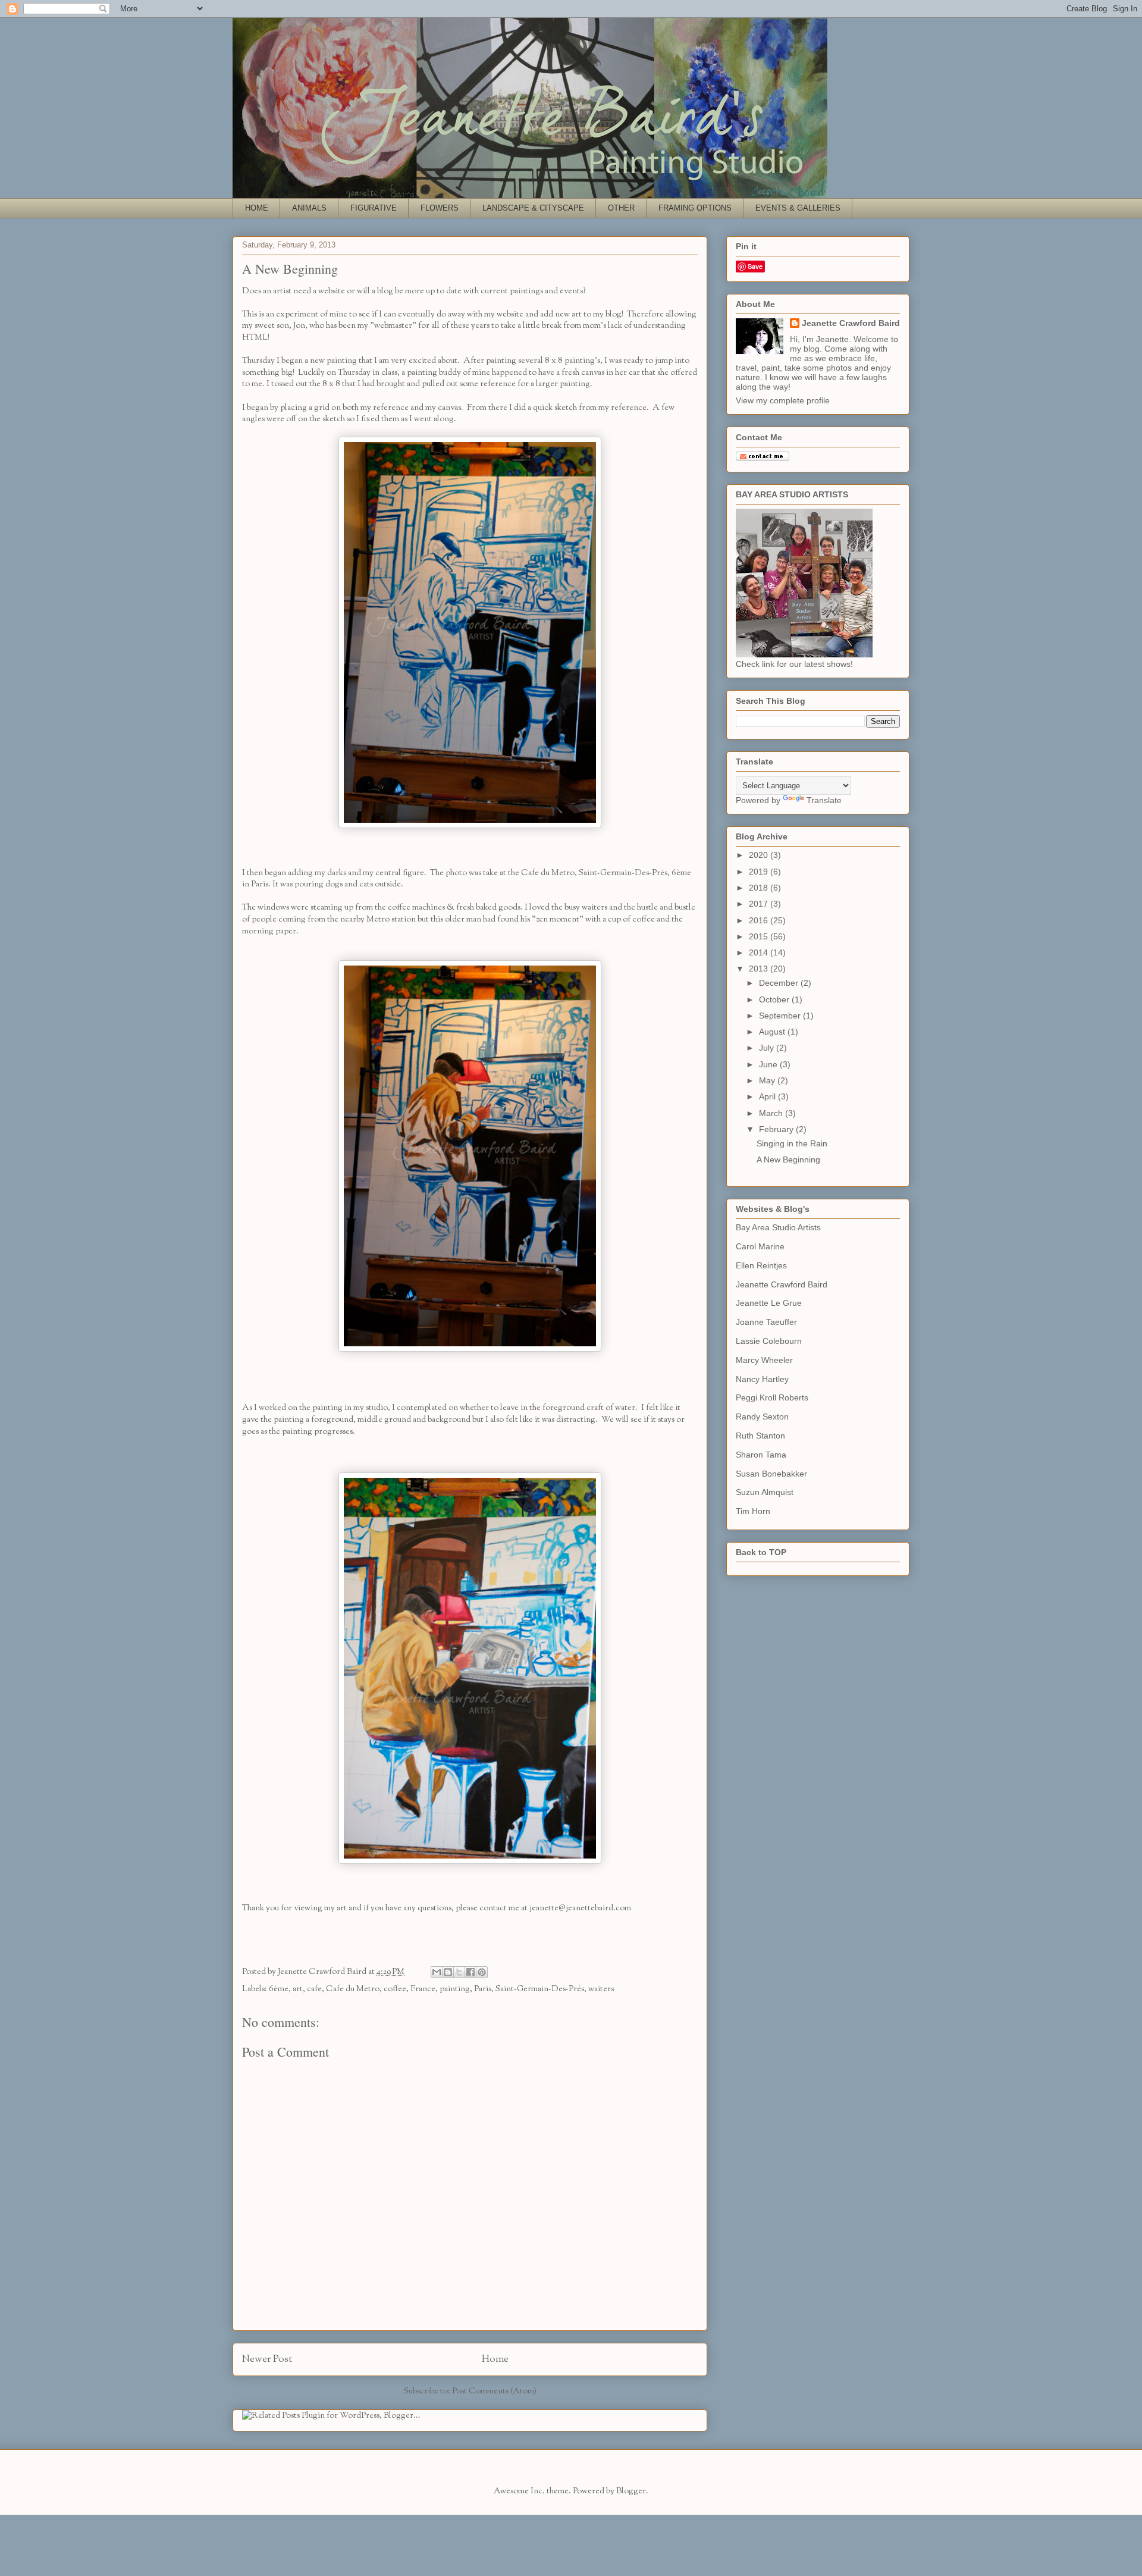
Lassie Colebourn (769, 1341)
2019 (760, 872)
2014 (760, 952)
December (780, 983)
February (777, 1129)
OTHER (621, 208)
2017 (760, 904)
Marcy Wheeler (764, 1360)
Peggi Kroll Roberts (772, 1397)
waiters (601, 1989)
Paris (483, 1989)
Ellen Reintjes (761, 1265)
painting (455, 1989)
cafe (314, 1989)
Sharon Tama (761, 1455)
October (775, 999)
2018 (760, 888)
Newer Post (267, 2359)
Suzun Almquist (765, 1492)
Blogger (631, 2491)
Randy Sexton (762, 1417)
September (781, 1016)
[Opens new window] (470, 826)
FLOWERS (440, 208)
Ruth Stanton (760, 1436)
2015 (760, 936)
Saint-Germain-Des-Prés (540, 1989)
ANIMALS (309, 208)
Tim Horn (753, 1511)
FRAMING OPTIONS (695, 208)
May (768, 1080)
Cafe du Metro (353, 1989)
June (769, 1064)
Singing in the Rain (792, 1143)
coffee (395, 1989)
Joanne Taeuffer (766, 1322)
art (298, 1989)
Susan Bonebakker (771, 1474)
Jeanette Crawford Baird (851, 323)
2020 (760, 855)
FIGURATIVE (374, 208)
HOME (257, 208)
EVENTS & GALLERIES (798, 208)
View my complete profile (783, 400)
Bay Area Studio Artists (778, 1227)
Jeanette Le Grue (769, 1303)
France (423, 1989)
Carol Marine (760, 1246)
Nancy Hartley (762, 1379)
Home (495, 2359)
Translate (824, 800)
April (768, 1096)
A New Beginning (788, 1159)
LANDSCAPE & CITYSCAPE (533, 208)
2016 (760, 920)
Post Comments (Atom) (494, 2391)
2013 (760, 969)
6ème (279, 1989)
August (773, 1032)
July (768, 1048)
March (772, 1113)
